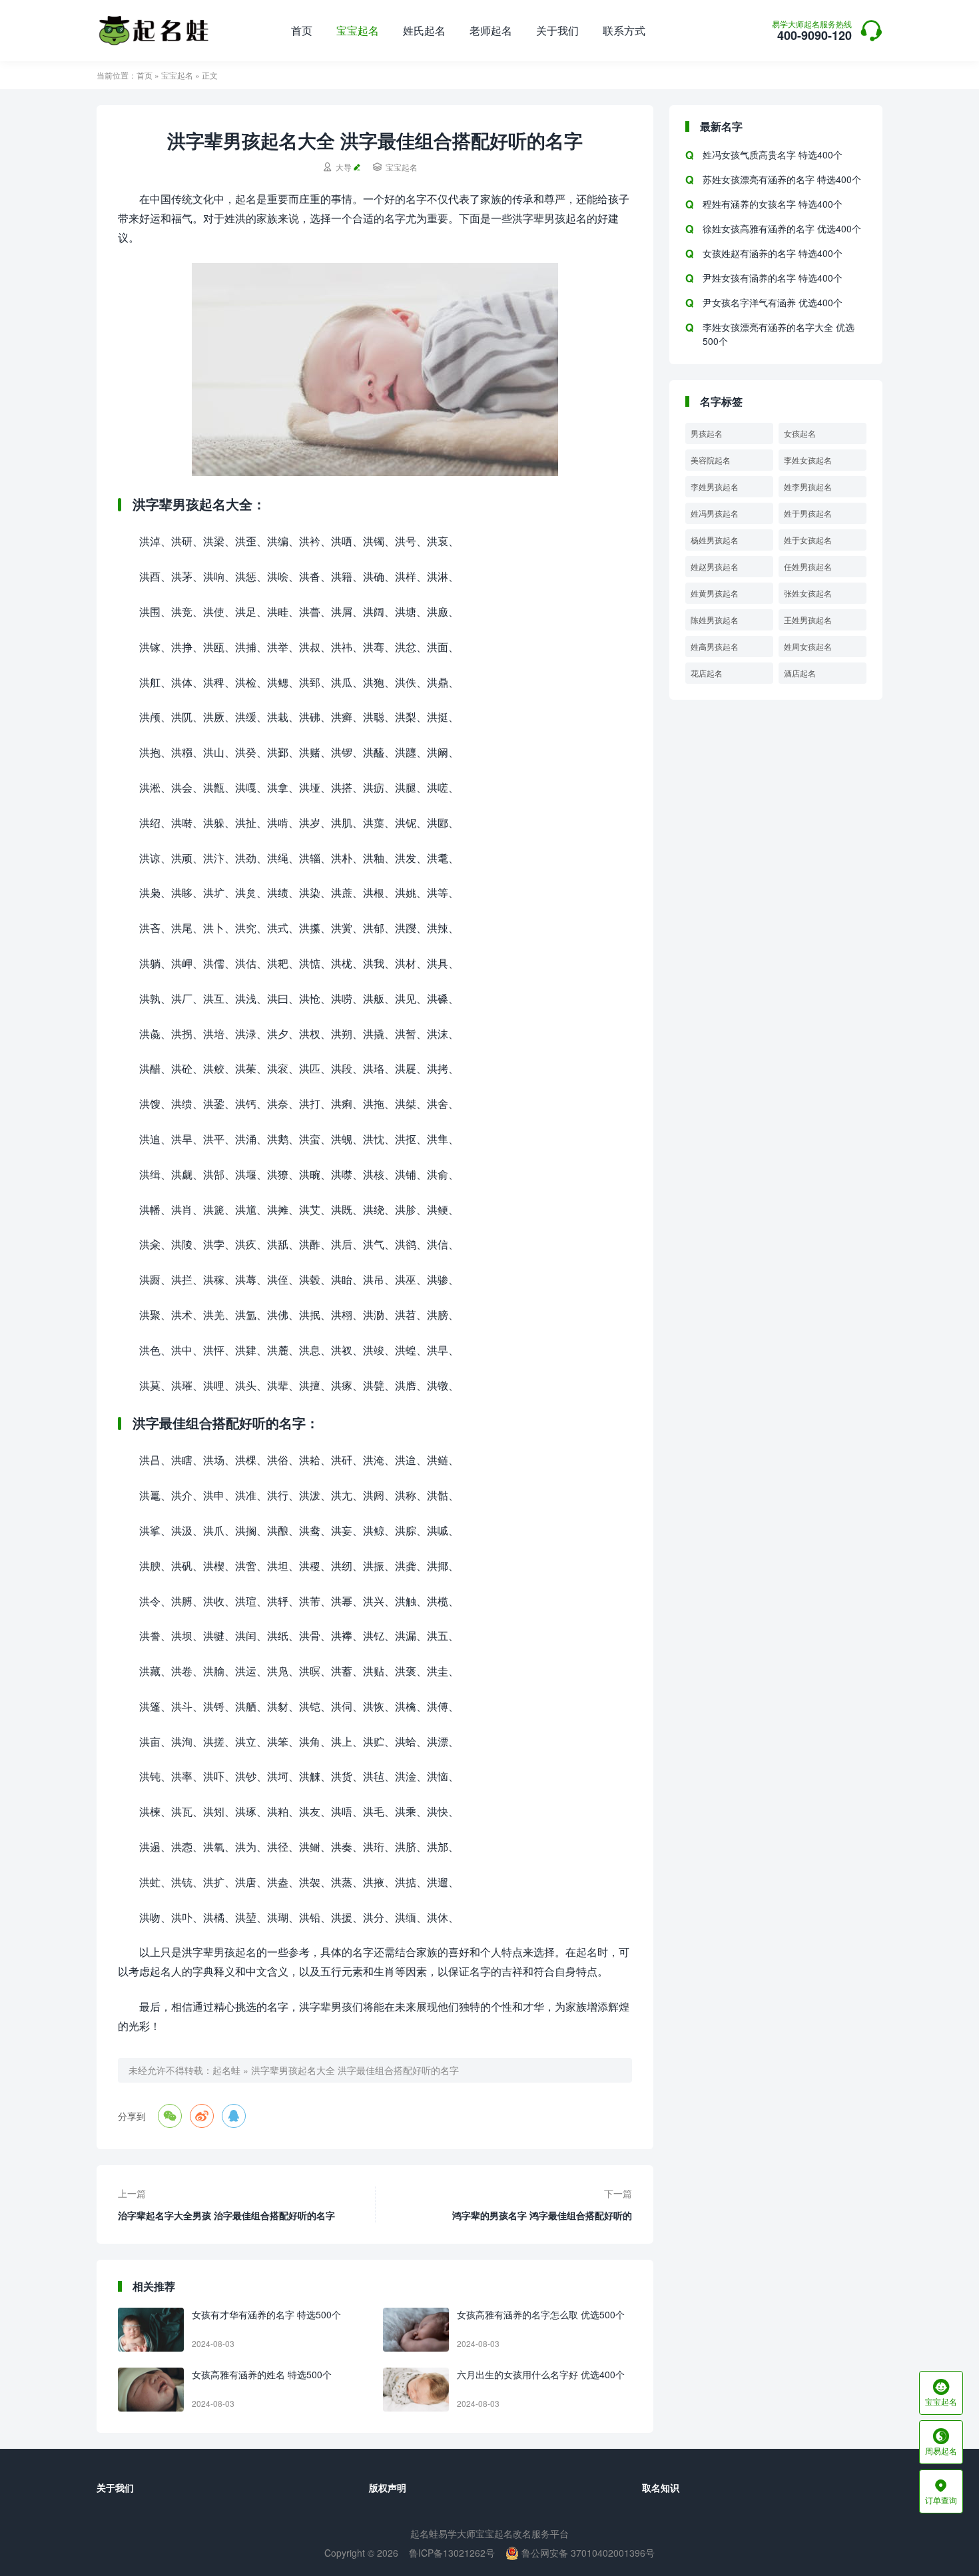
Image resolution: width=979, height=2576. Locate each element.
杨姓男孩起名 (715, 540)
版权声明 (388, 2487)
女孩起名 (800, 433)
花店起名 (707, 673)
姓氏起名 (424, 30)
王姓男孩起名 (808, 620)
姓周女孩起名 (808, 646)
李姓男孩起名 (715, 486)
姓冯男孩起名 (715, 513)
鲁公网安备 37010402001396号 (587, 2553)
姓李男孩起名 (808, 486)
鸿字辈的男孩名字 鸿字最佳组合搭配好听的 (542, 2215)
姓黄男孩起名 (715, 593)
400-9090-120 (812, 32)
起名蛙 (226, 2070)
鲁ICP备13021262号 (452, 2553)
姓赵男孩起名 (715, 566)
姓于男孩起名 (808, 513)
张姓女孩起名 (808, 593)
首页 (302, 30)
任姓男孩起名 (808, 566)
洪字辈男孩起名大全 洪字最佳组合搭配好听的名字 (355, 2070)
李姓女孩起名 (808, 460)
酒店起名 (800, 673)
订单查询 (941, 2491)
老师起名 (491, 30)
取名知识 (661, 2487)
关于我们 (557, 30)
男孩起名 (707, 433)
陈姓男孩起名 (715, 620)
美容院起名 (711, 460)
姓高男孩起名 (715, 646)
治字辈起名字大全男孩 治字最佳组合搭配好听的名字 (226, 2215)
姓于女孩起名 (808, 540)
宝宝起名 (358, 30)
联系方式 (624, 30)
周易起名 (941, 2442)
